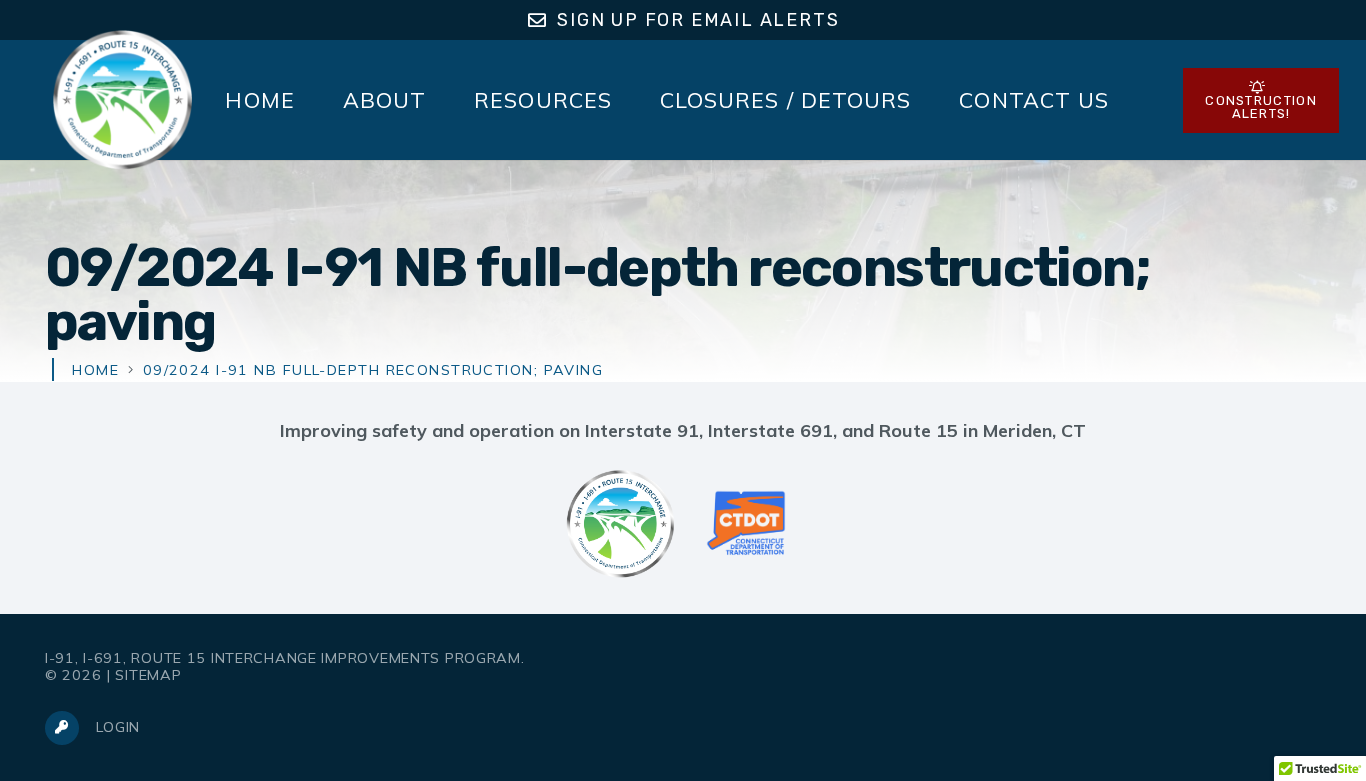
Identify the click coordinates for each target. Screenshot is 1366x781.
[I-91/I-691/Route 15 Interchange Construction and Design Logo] (122, 100)
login (118, 727)
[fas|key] (70, 728)
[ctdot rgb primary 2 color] (746, 524)
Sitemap (148, 675)
